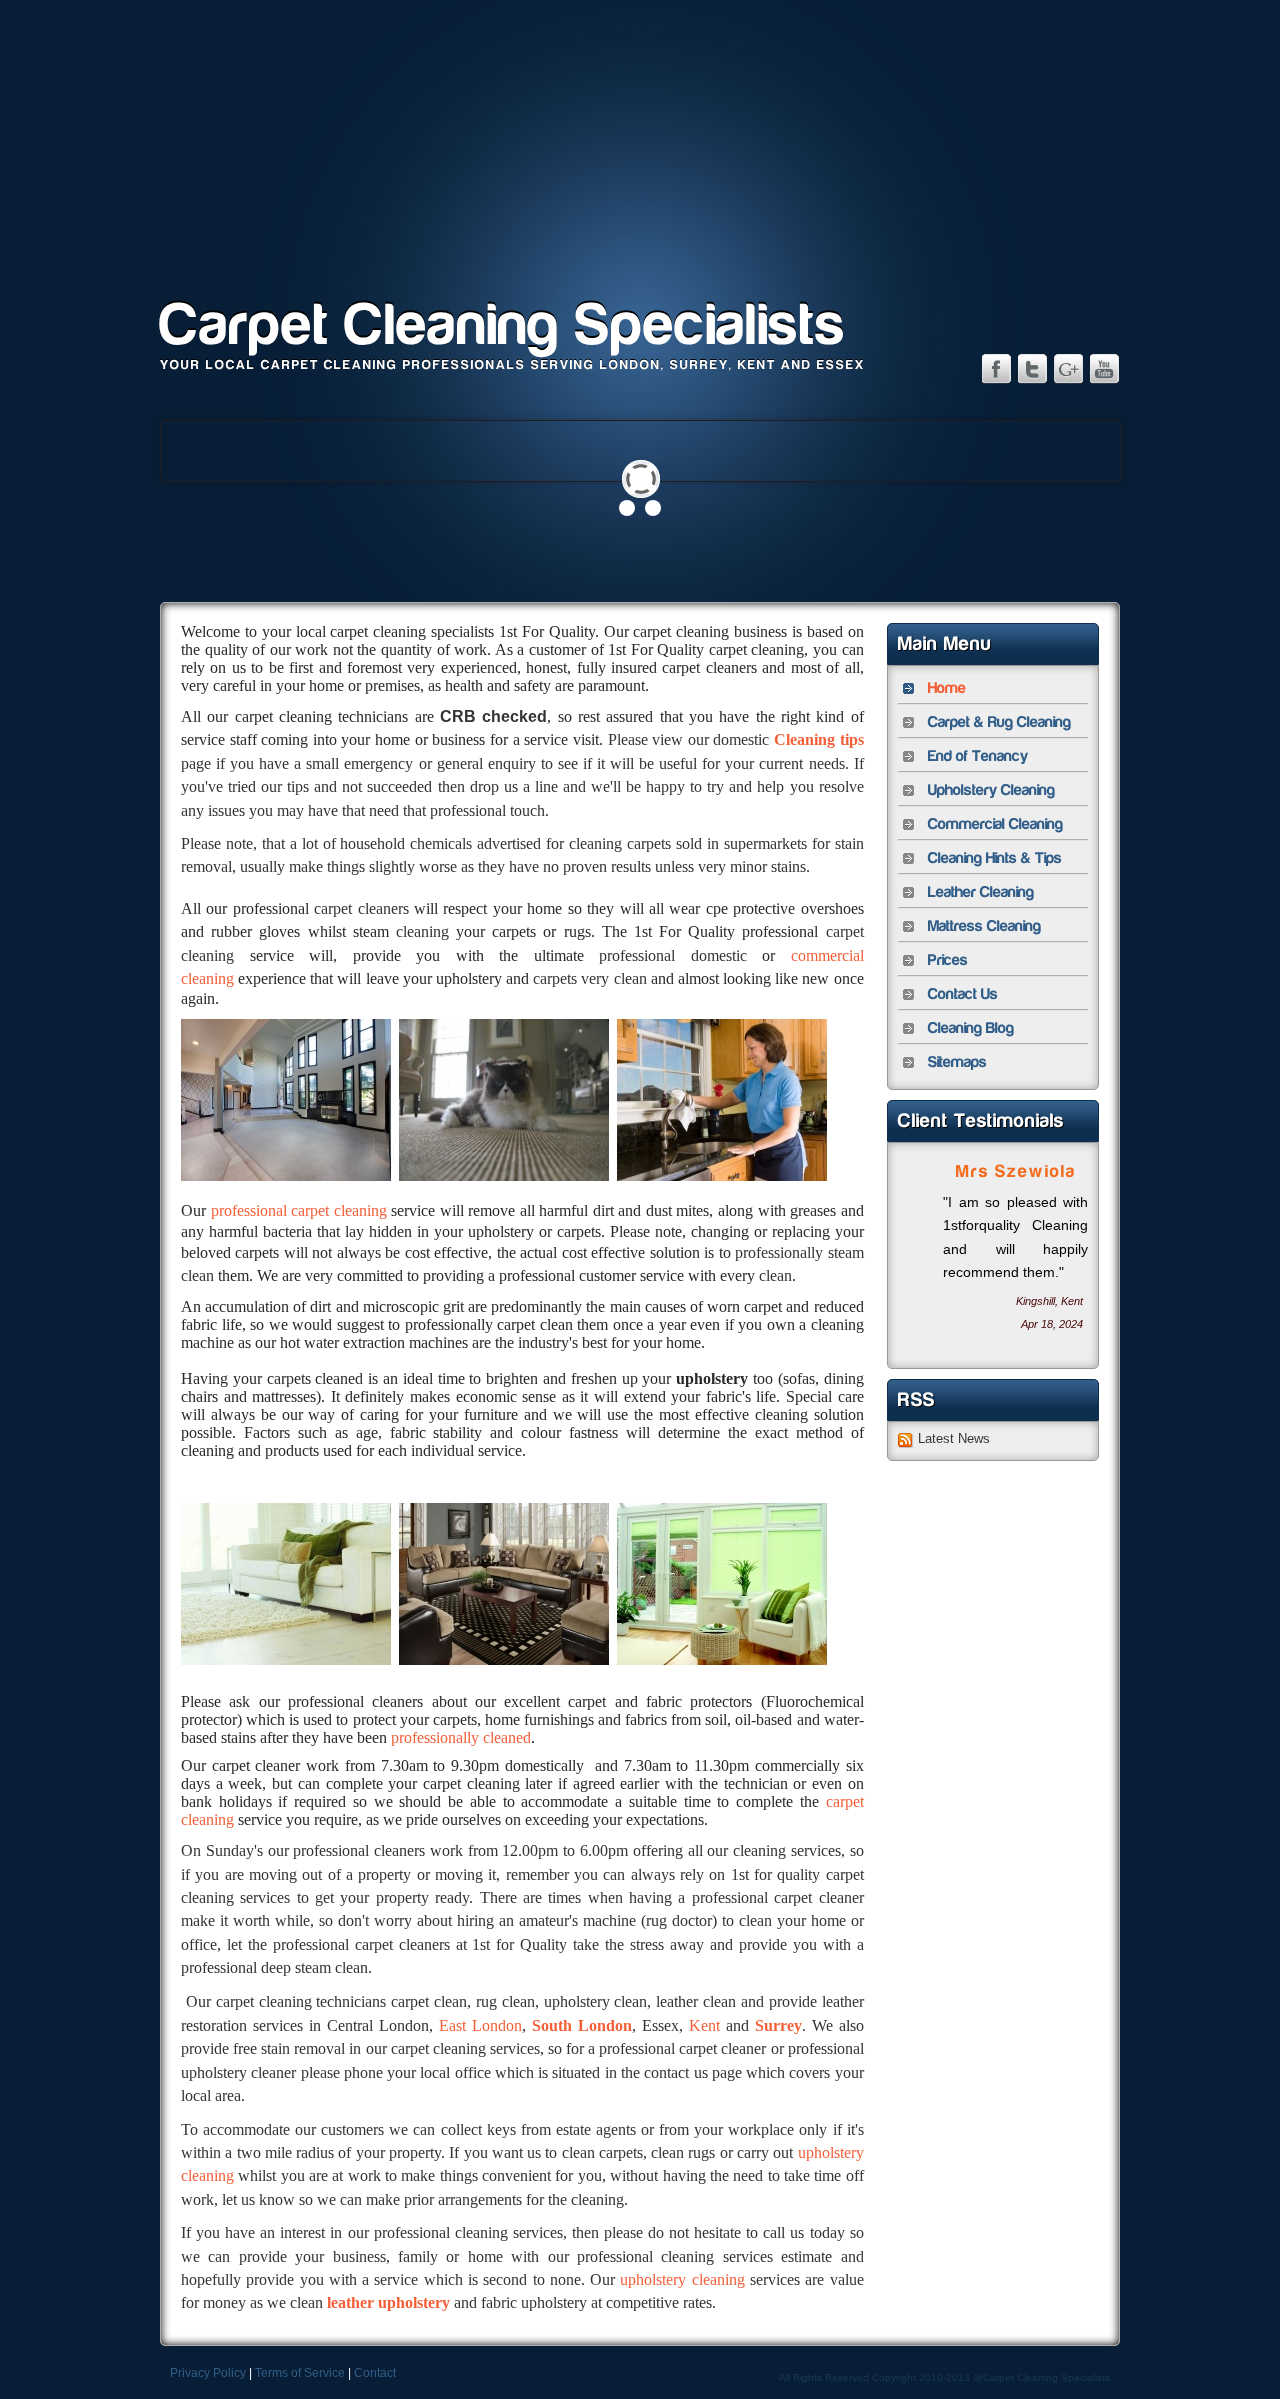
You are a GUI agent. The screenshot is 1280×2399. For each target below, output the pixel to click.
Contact (375, 2373)
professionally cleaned (461, 1737)
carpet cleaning (339, 1210)
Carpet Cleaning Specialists (503, 325)
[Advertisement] (640, 140)
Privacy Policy (208, 2373)
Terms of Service (300, 2373)
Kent (704, 2025)
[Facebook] (996, 367)
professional (251, 1210)
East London (480, 2025)
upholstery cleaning (682, 2279)
